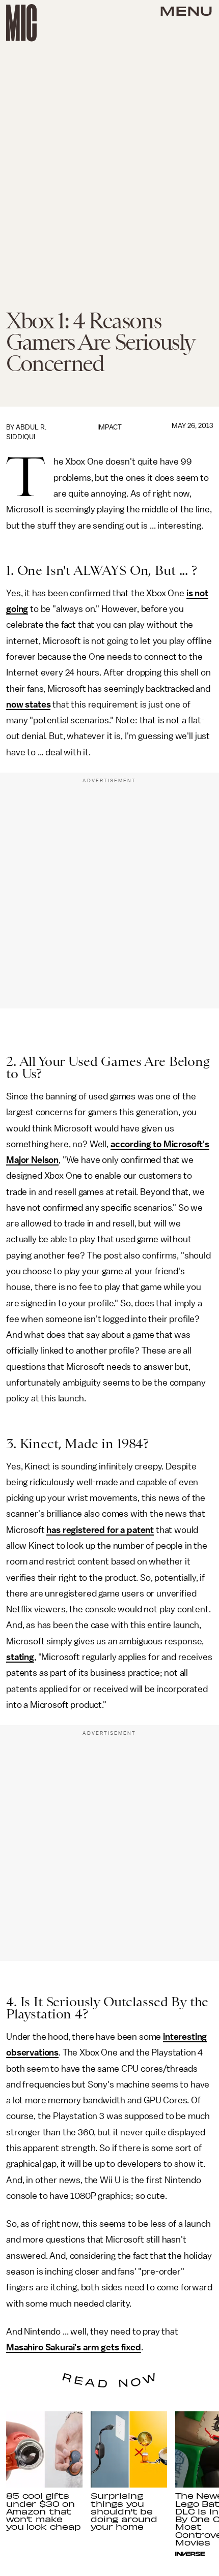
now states (28, 704)
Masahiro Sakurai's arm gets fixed (74, 2347)
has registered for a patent (100, 1530)
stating (20, 1657)
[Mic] (21, 23)
